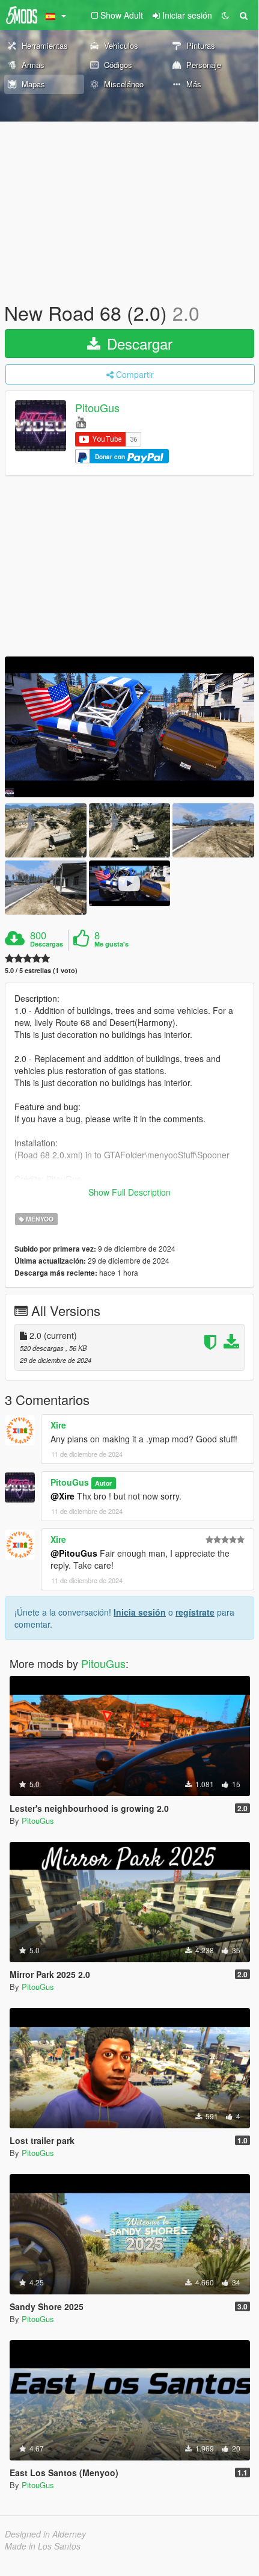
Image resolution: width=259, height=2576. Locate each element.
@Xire (62, 1496)
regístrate (195, 1612)
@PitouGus (74, 1553)
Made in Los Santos (43, 2546)
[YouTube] (81, 422)
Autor (103, 1483)
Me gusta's (111, 944)
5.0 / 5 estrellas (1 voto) (41, 970)
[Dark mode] (225, 15)
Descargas (47, 944)
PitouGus (97, 408)
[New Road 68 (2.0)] (129, 727)
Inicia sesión (140, 1612)
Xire (58, 1425)
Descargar (138, 343)
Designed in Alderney (45, 2534)
